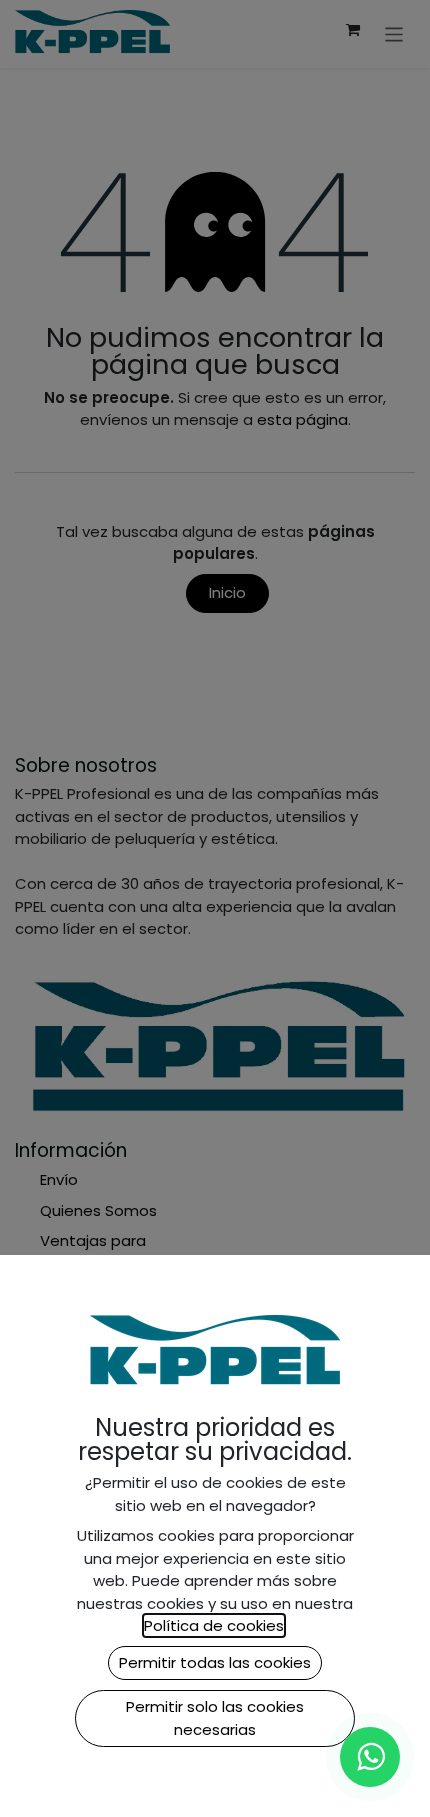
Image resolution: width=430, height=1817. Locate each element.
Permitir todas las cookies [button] (215, 1662)
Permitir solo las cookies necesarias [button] (215, 1718)
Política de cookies (214, 1625)
